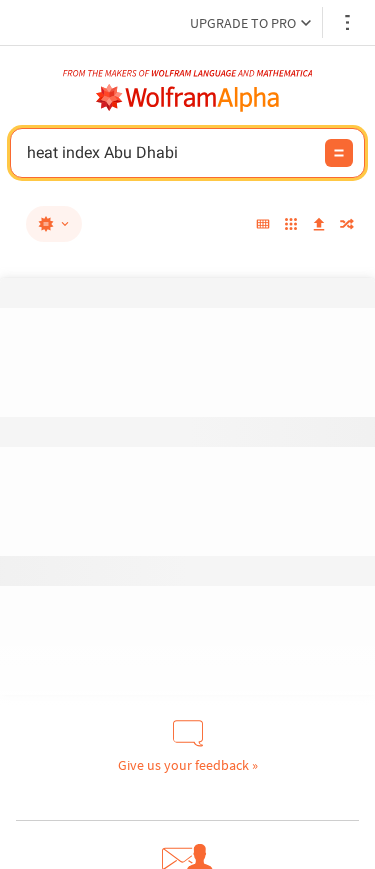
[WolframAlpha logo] (188, 98)
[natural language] (54, 224)
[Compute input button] (339, 153)
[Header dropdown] (349, 22)
